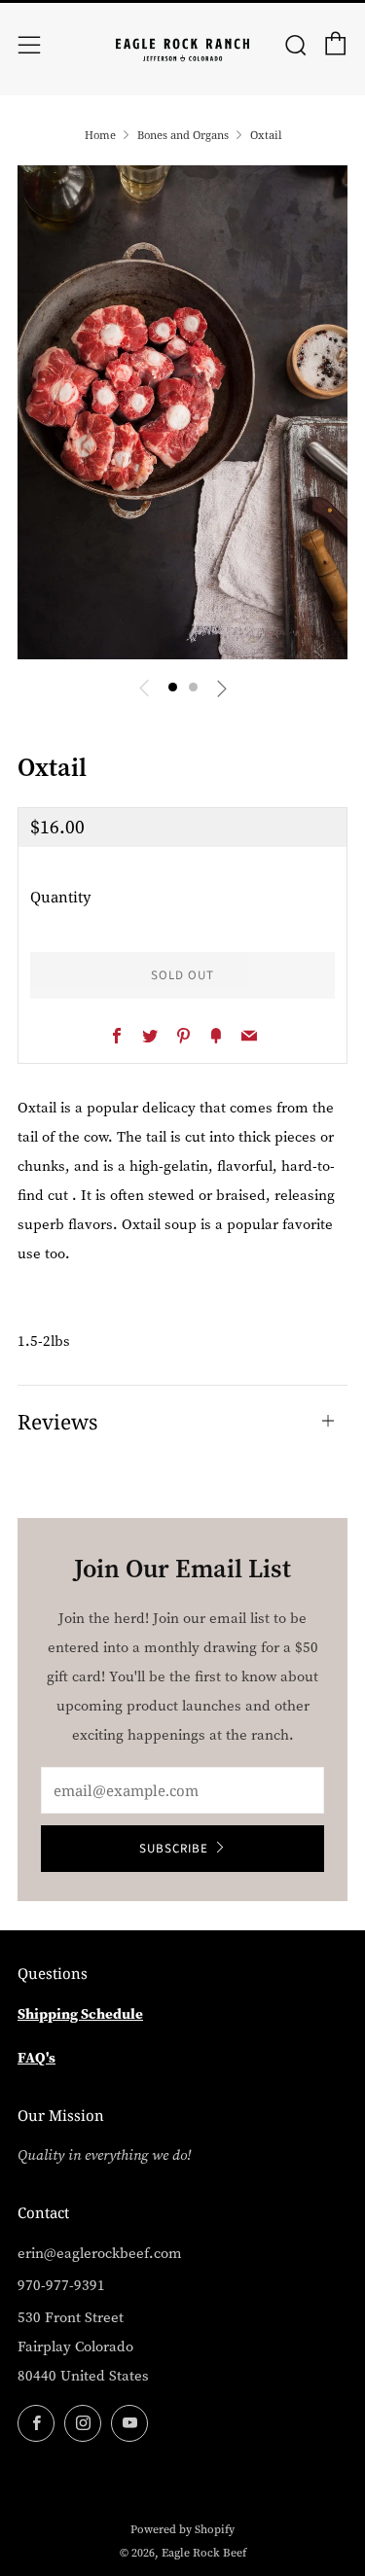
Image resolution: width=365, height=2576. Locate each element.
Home (100, 135)
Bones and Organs (183, 135)
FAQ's (36, 2057)
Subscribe (174, 1849)
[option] (182, 412)
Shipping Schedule (80, 2013)
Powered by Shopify (182, 2529)
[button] (173, 687)
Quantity (60, 897)
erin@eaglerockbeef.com (100, 2253)
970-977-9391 (61, 2285)
